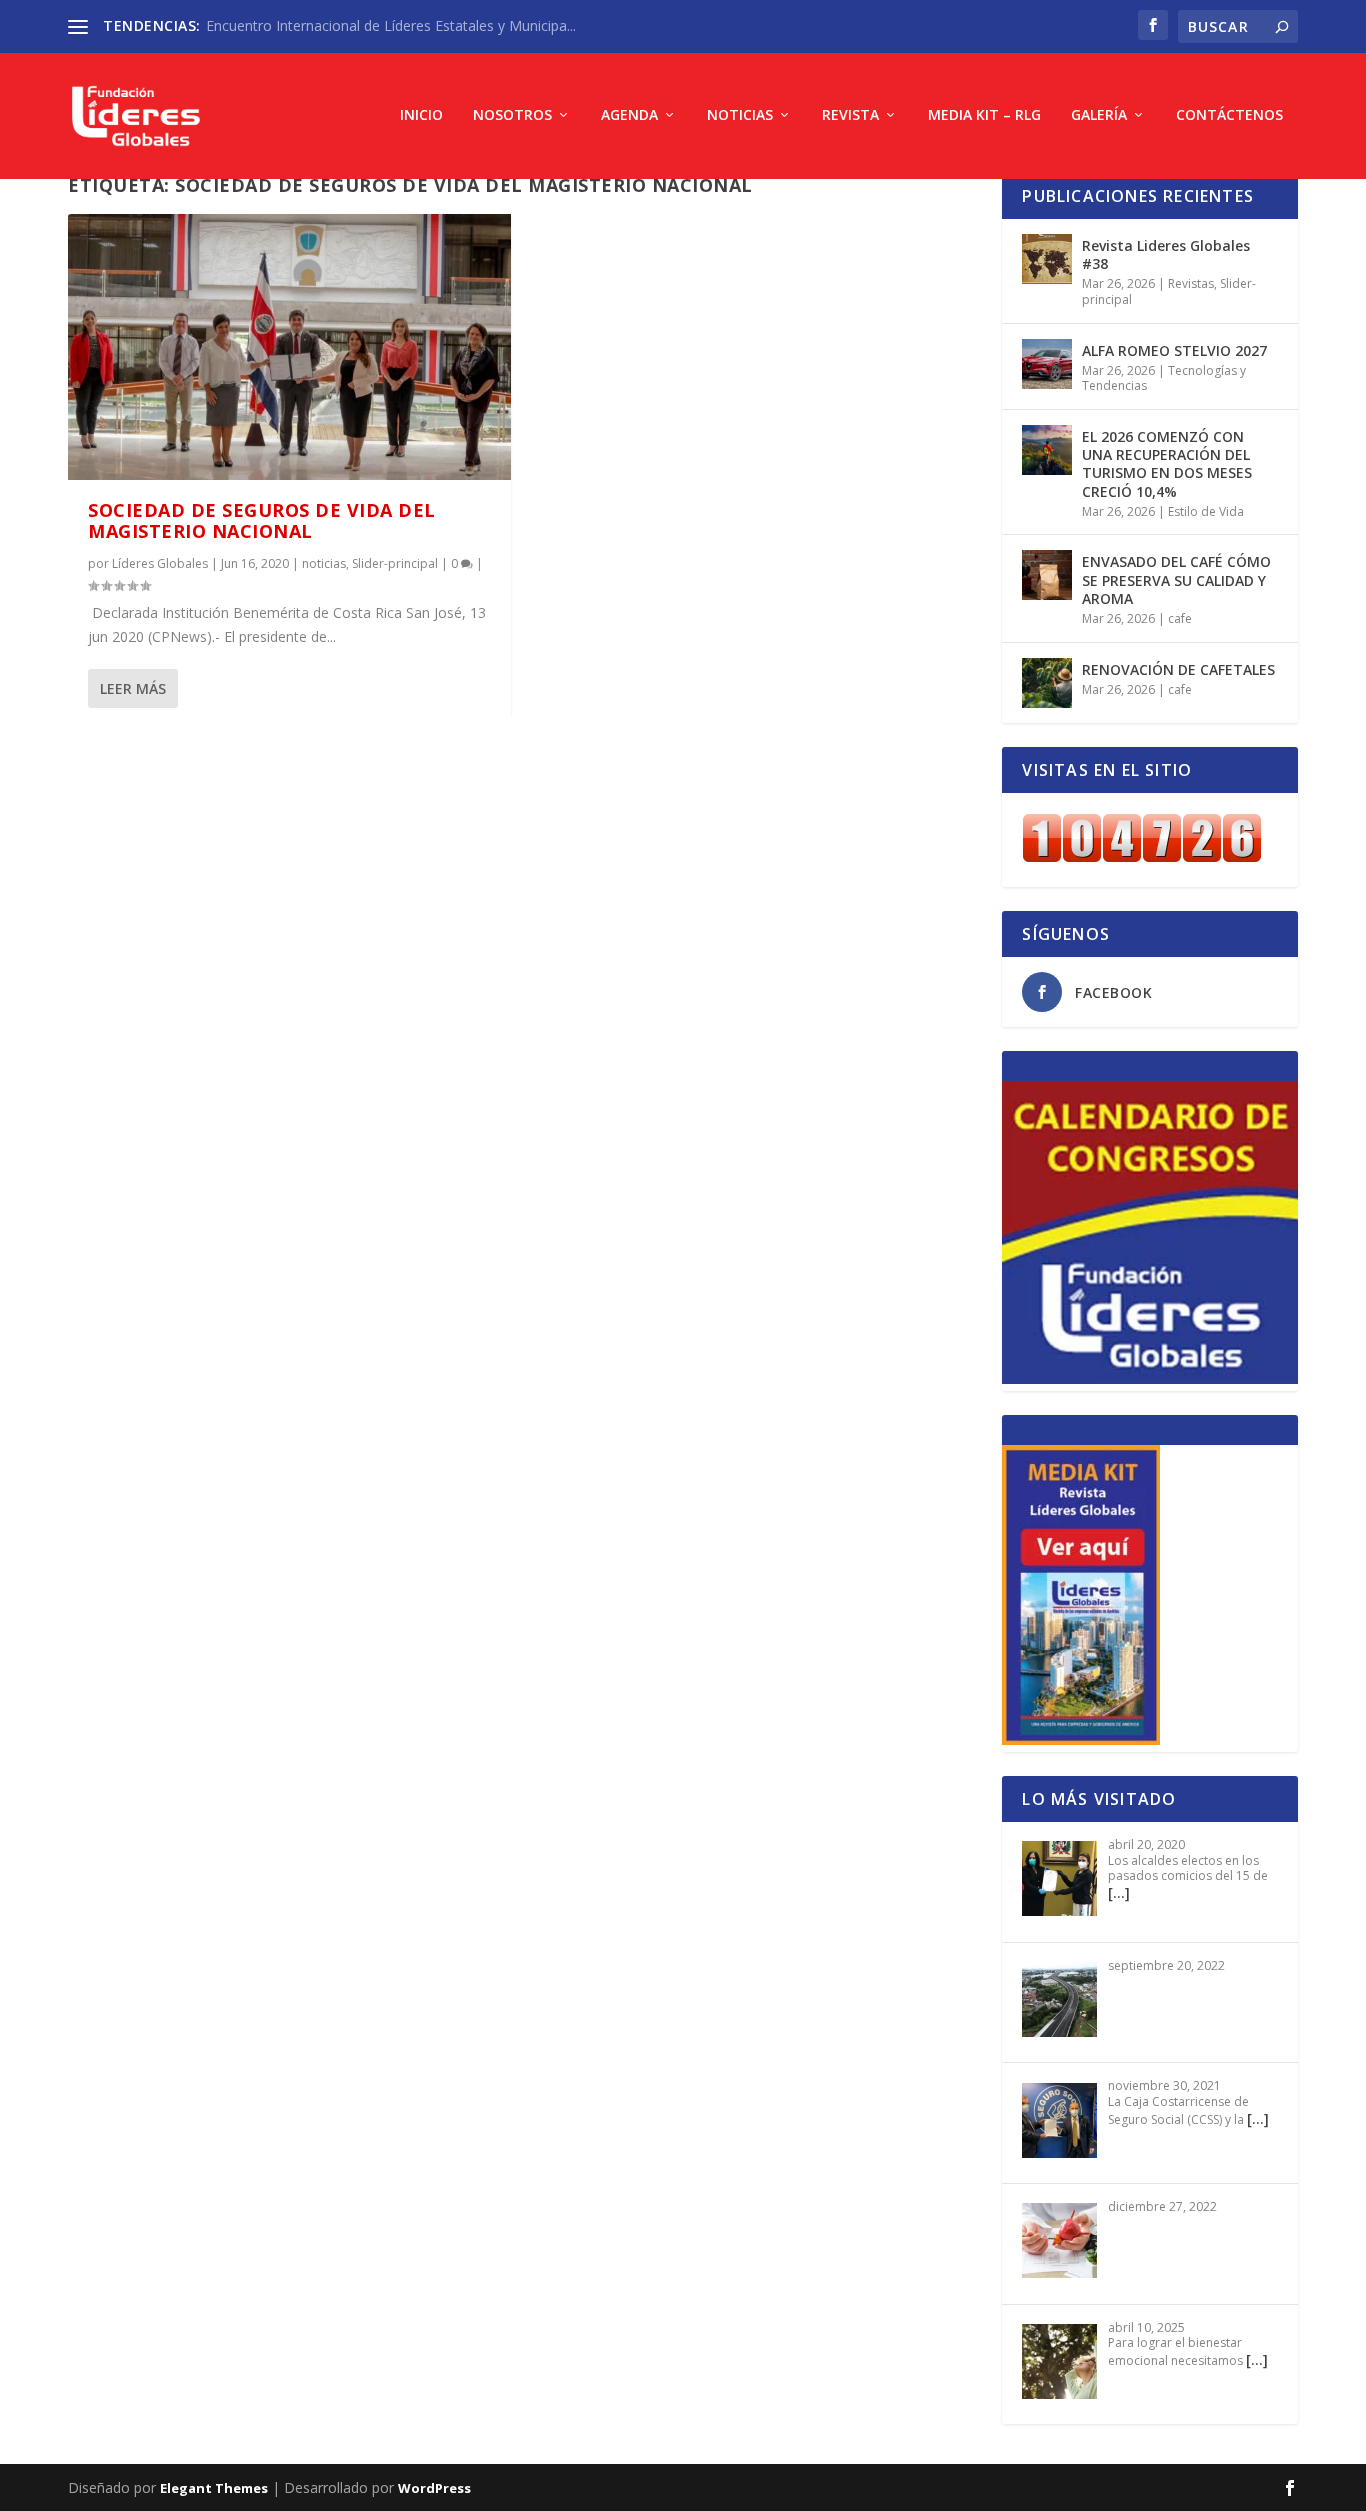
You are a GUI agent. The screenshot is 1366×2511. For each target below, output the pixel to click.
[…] (1119, 1892)
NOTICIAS (740, 115)
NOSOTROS (512, 115)
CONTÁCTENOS (1229, 115)
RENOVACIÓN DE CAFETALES (1178, 669)
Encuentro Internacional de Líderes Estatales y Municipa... (391, 25)
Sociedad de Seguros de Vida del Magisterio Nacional (262, 521)
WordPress (434, 2488)
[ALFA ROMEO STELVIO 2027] (1047, 364)
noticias (324, 563)
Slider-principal (395, 563)
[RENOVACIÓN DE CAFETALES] (1047, 683)
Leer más (133, 688)
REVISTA (850, 115)
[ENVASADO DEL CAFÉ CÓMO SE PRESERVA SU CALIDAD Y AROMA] (1047, 575)
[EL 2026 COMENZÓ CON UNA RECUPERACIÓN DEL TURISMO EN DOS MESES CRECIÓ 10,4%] (1047, 450)
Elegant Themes (214, 2488)
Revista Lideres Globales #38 (1166, 254)
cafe (1180, 618)
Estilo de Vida (1206, 511)
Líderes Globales (160, 563)
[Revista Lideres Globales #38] (1047, 259)
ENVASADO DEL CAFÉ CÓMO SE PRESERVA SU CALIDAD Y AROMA (1176, 579)
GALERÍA (1099, 115)
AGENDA (629, 115)
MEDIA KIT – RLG (984, 115)
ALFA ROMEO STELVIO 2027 (1174, 350)
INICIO (421, 115)
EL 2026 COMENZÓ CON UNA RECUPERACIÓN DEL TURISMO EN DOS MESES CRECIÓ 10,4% (1167, 464)
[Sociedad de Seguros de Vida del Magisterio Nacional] (289, 347)
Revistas (1191, 283)
